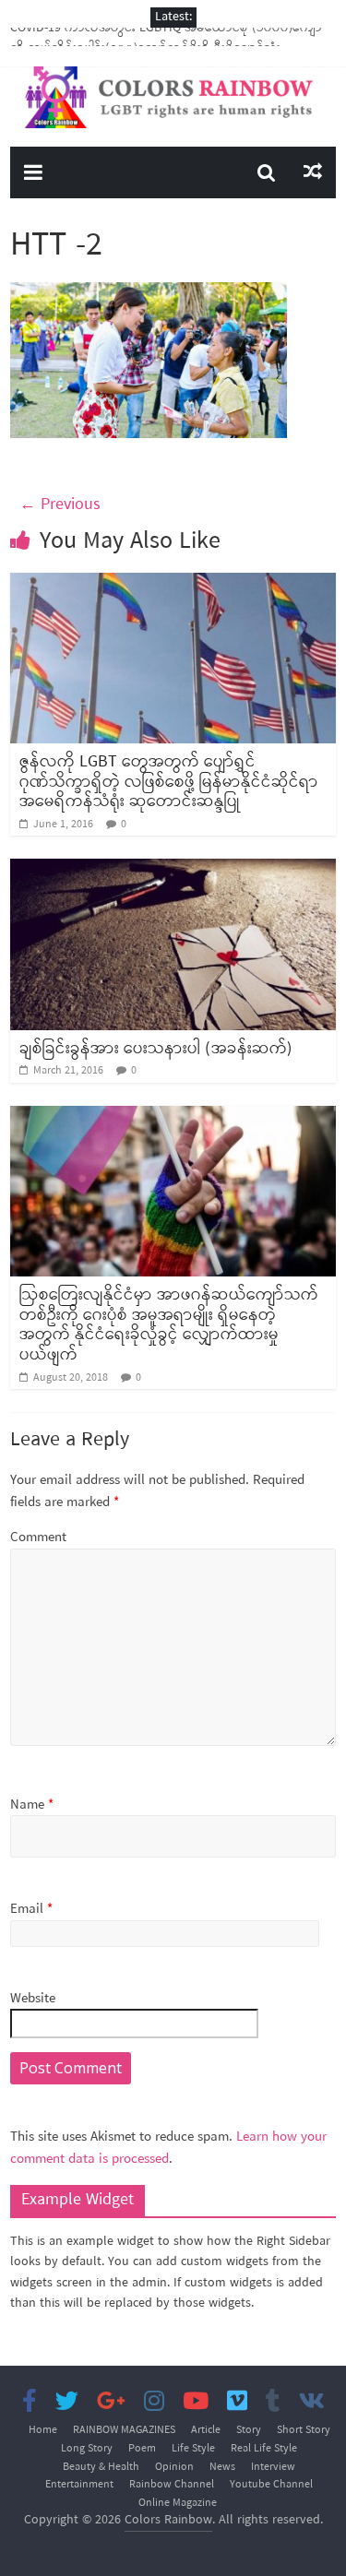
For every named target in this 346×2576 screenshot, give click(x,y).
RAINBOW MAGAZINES (124, 2430)
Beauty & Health (101, 2467)
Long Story (87, 2449)
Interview (273, 2467)
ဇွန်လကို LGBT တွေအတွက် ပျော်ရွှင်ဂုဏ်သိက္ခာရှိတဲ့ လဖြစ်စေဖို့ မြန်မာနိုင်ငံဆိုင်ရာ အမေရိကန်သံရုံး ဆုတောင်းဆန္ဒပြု (169, 782)
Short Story (304, 2430)
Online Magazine (178, 2503)
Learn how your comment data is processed (168, 2148)
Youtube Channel (271, 2485)
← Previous (60, 505)
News (222, 2467)
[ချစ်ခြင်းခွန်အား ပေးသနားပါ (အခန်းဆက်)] (173, 870)
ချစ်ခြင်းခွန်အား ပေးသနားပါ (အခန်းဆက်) (155, 1049)
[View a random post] (313, 172)
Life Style (193, 2449)
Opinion (174, 2467)
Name (32, 1805)
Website (33, 1999)
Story (249, 2430)
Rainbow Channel (172, 2485)
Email (31, 1910)
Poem (142, 2449)
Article (206, 2430)
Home (43, 2430)
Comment (38, 1538)
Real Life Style (264, 2449)
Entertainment (79, 2485)
